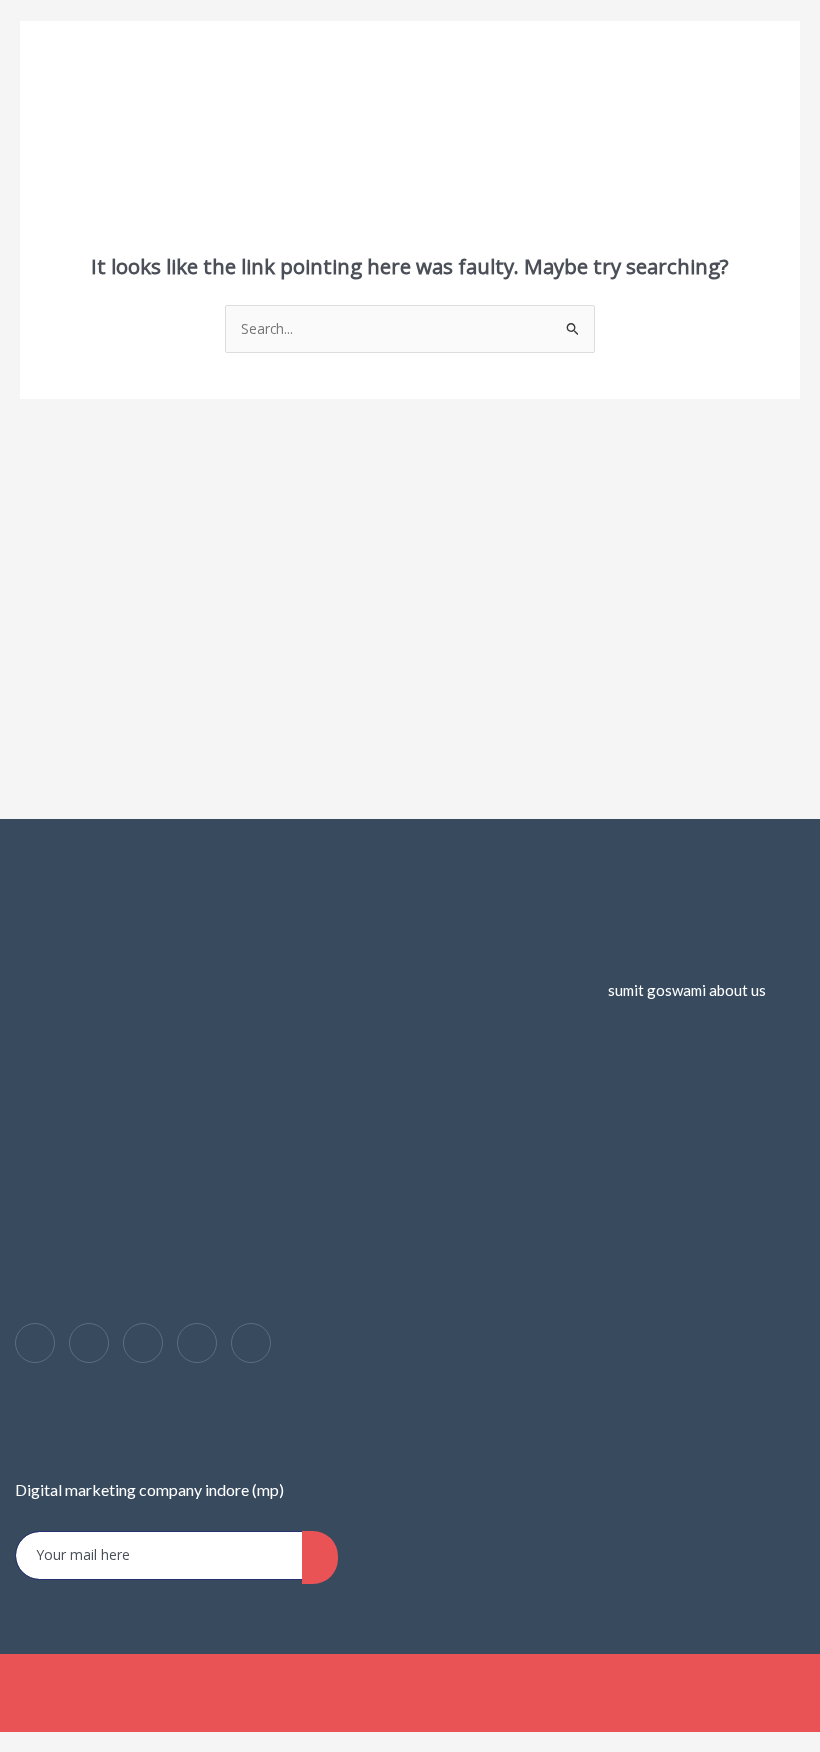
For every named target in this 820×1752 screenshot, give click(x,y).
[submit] (320, 1557)
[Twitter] (89, 1343)
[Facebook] (35, 1343)
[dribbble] (197, 1343)
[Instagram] (251, 1343)
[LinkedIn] (143, 1343)
